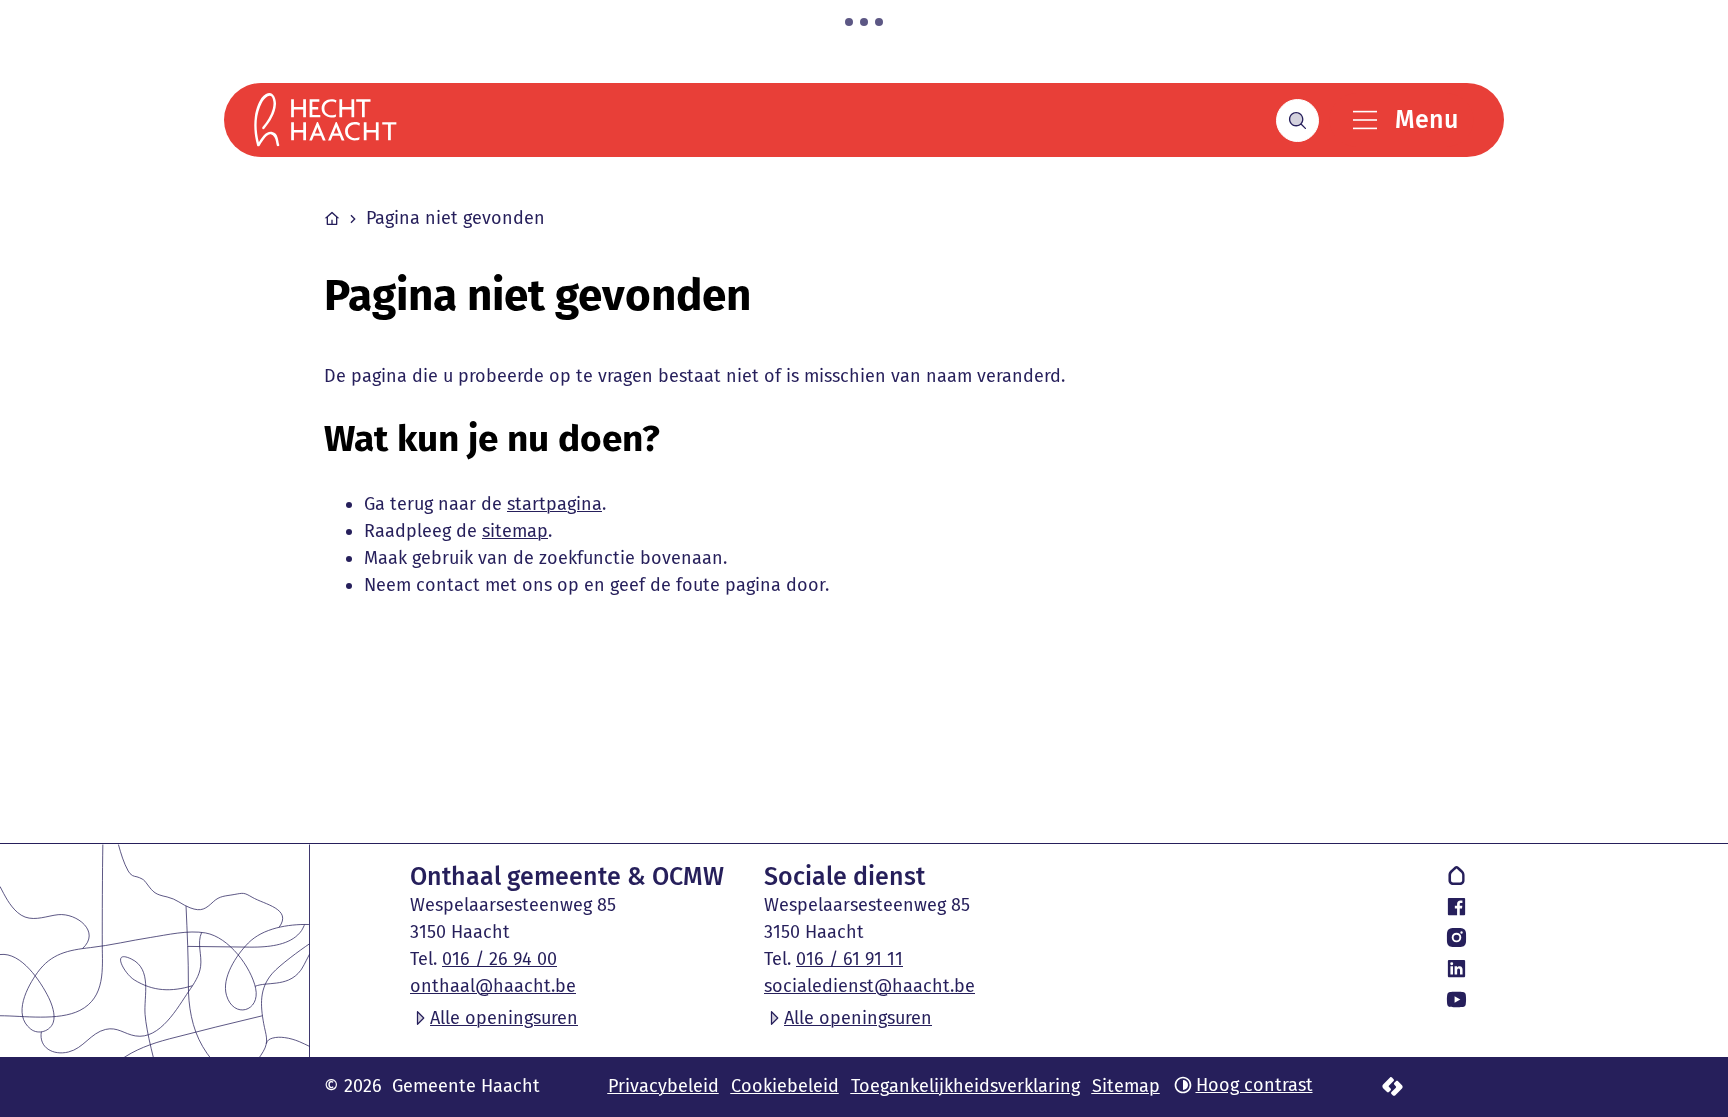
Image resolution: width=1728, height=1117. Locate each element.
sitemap (515, 531)
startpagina (554, 504)
